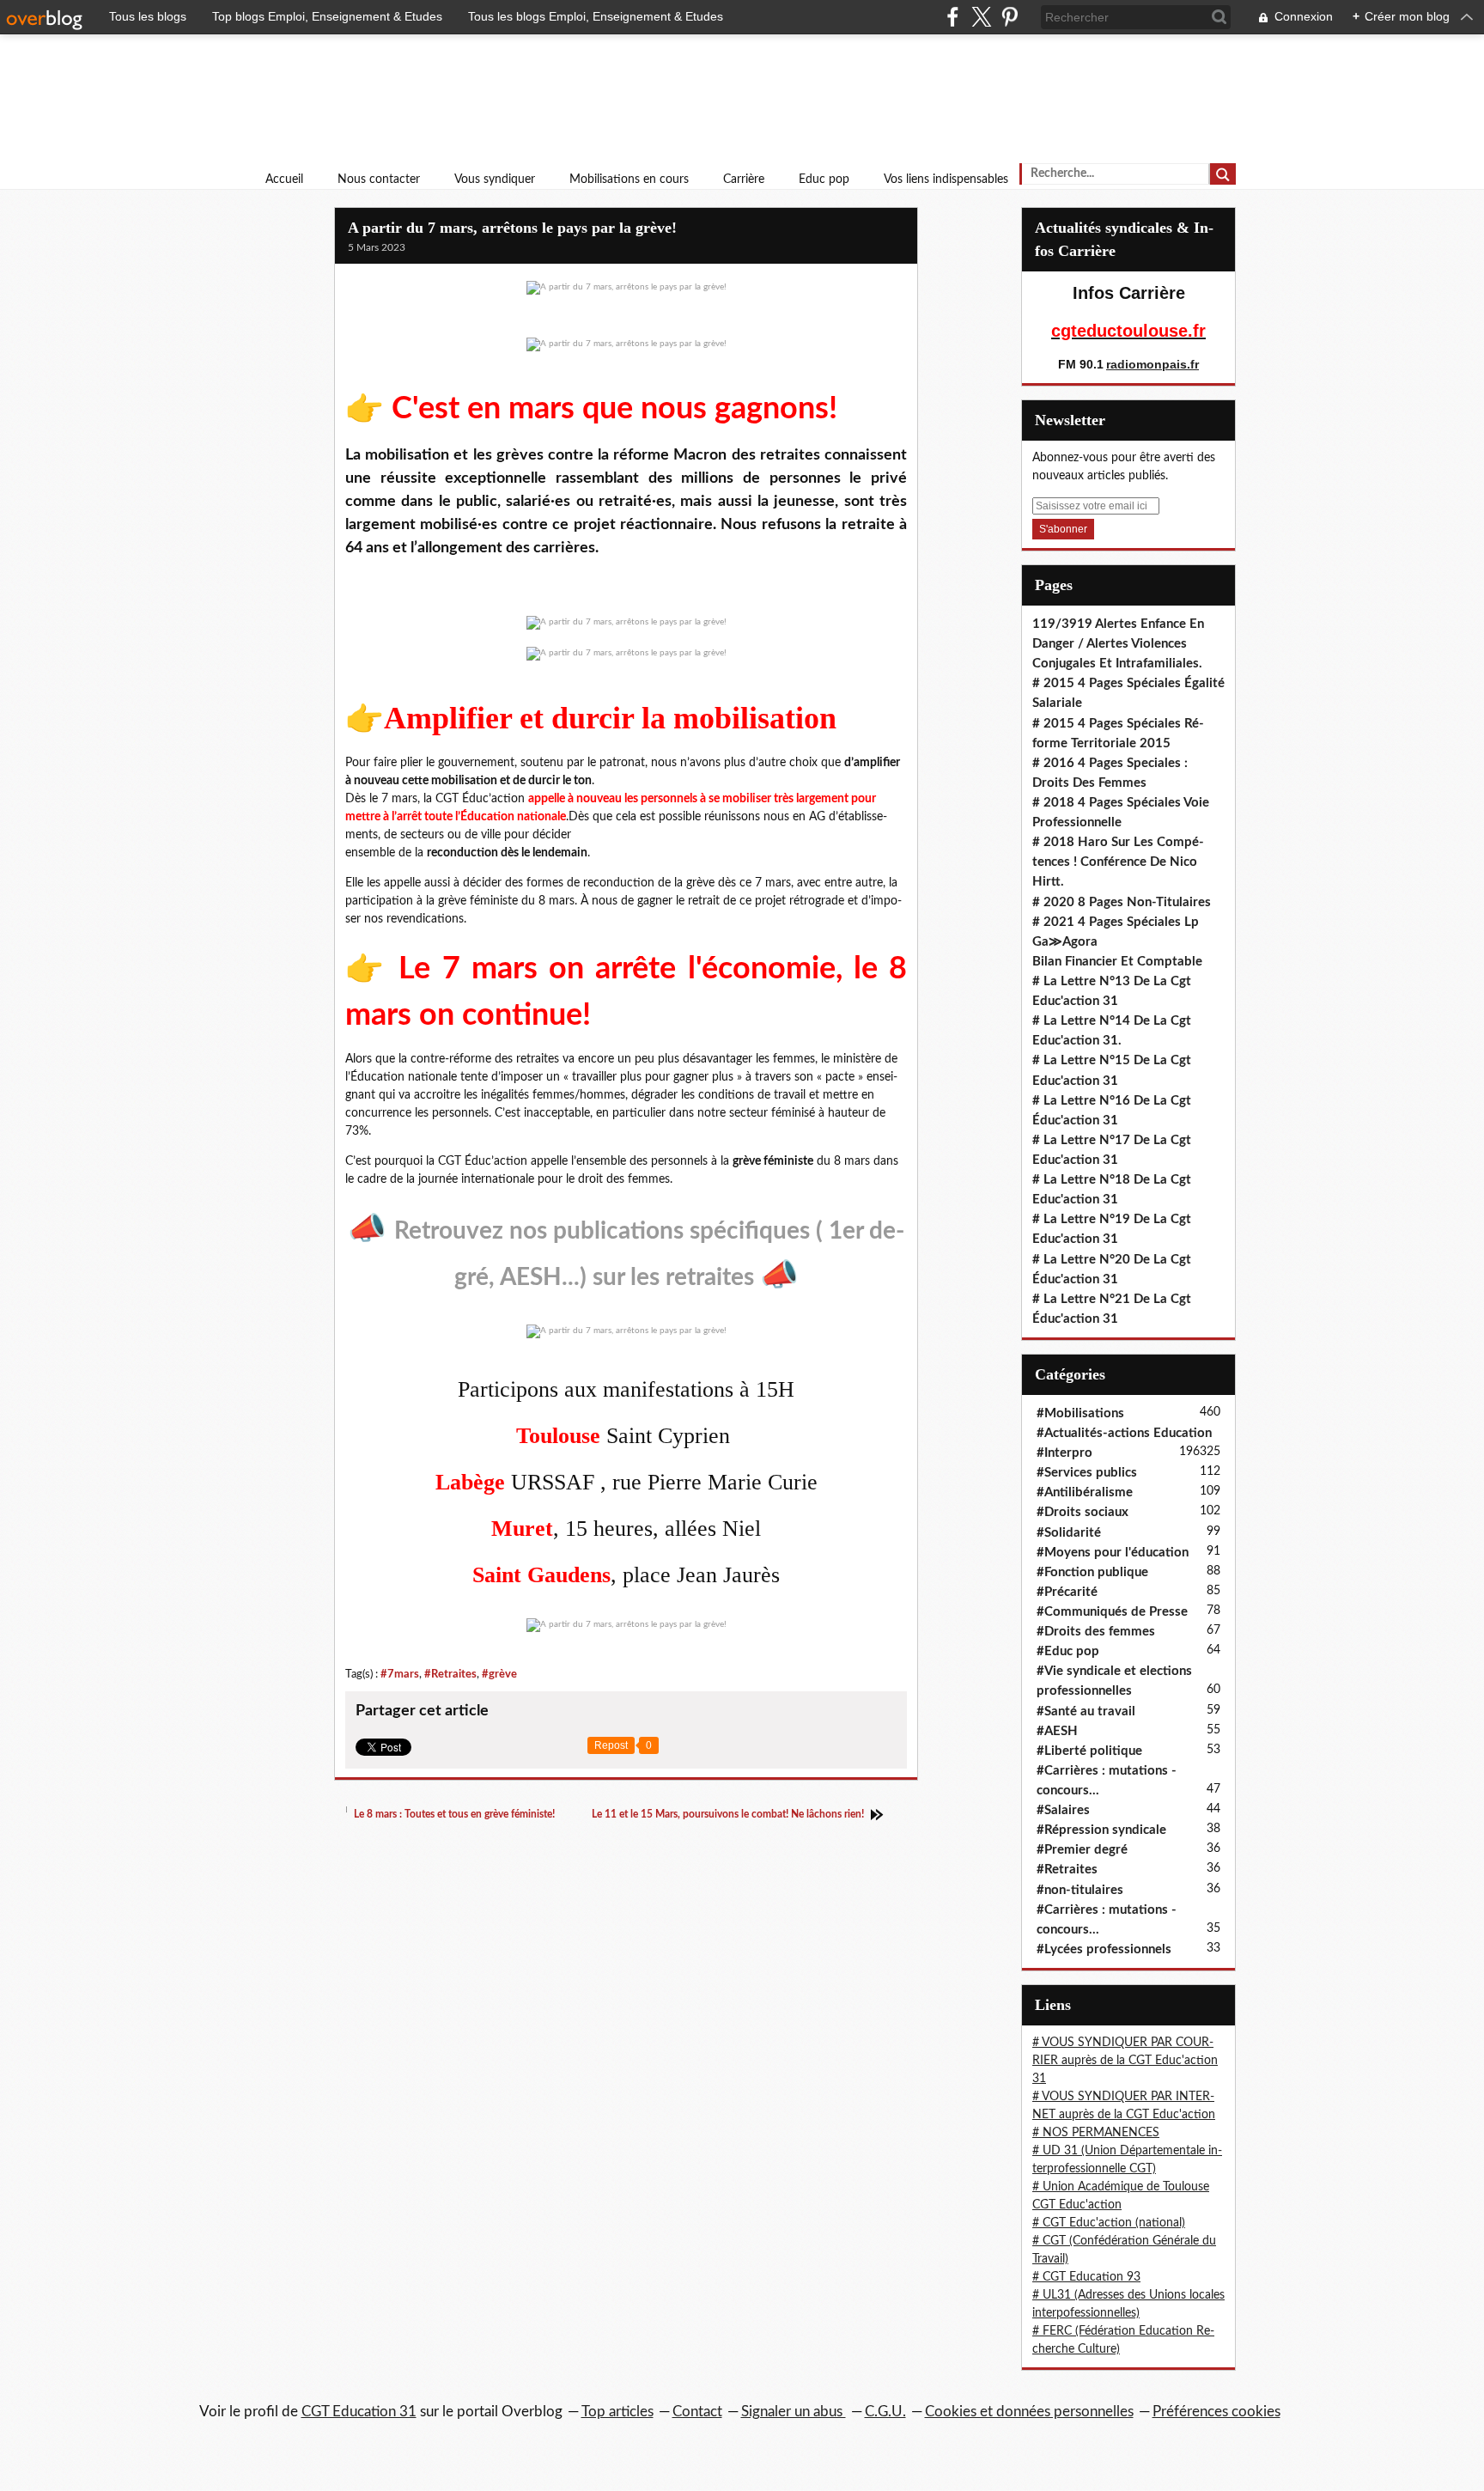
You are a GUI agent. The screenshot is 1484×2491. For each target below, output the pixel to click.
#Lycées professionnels (1104, 1949)
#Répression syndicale (1101, 1830)
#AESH (1057, 1731)
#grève (499, 1674)
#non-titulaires (1080, 1890)
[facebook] (953, 17)
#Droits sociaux (1083, 1512)
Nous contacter (379, 180)
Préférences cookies (1216, 2412)
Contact (697, 2412)
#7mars (400, 1674)
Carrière (744, 180)
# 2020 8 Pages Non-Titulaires (1122, 902)
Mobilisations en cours (629, 180)
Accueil (284, 180)
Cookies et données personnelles (1029, 2412)
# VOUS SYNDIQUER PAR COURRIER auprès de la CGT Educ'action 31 (1125, 2061)
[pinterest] (1010, 17)
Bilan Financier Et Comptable (1117, 962)
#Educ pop (1068, 1651)
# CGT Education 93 (1086, 2277)
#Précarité (1067, 1592)
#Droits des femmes (1096, 1632)
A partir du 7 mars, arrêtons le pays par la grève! (512, 228)
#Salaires (1063, 1810)
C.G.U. (885, 2412)
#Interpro (1064, 1453)
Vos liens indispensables (946, 180)
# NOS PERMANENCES (1096, 2133)
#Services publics (1087, 1473)
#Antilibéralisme (1085, 1492)
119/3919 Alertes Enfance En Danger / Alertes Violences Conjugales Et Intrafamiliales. (1118, 644)
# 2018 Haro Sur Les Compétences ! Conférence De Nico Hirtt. (1118, 862)
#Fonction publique (1092, 1572)
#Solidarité (1069, 1533)
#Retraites (450, 1674)
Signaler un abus (794, 2412)
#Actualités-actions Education (1124, 1433)
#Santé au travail (1086, 1711)
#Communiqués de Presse (1112, 1612)
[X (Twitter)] (981, 17)
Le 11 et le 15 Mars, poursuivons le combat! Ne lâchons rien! (729, 1814)
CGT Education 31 (359, 2412)
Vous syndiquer (495, 180)
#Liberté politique (1089, 1751)
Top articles (617, 2412)
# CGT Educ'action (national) (1109, 2223)
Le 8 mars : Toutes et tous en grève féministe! (453, 1814)
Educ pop (824, 180)
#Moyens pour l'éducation (1113, 1553)
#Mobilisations (1080, 1413)
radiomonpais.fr (1153, 364)
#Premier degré (1082, 1850)
